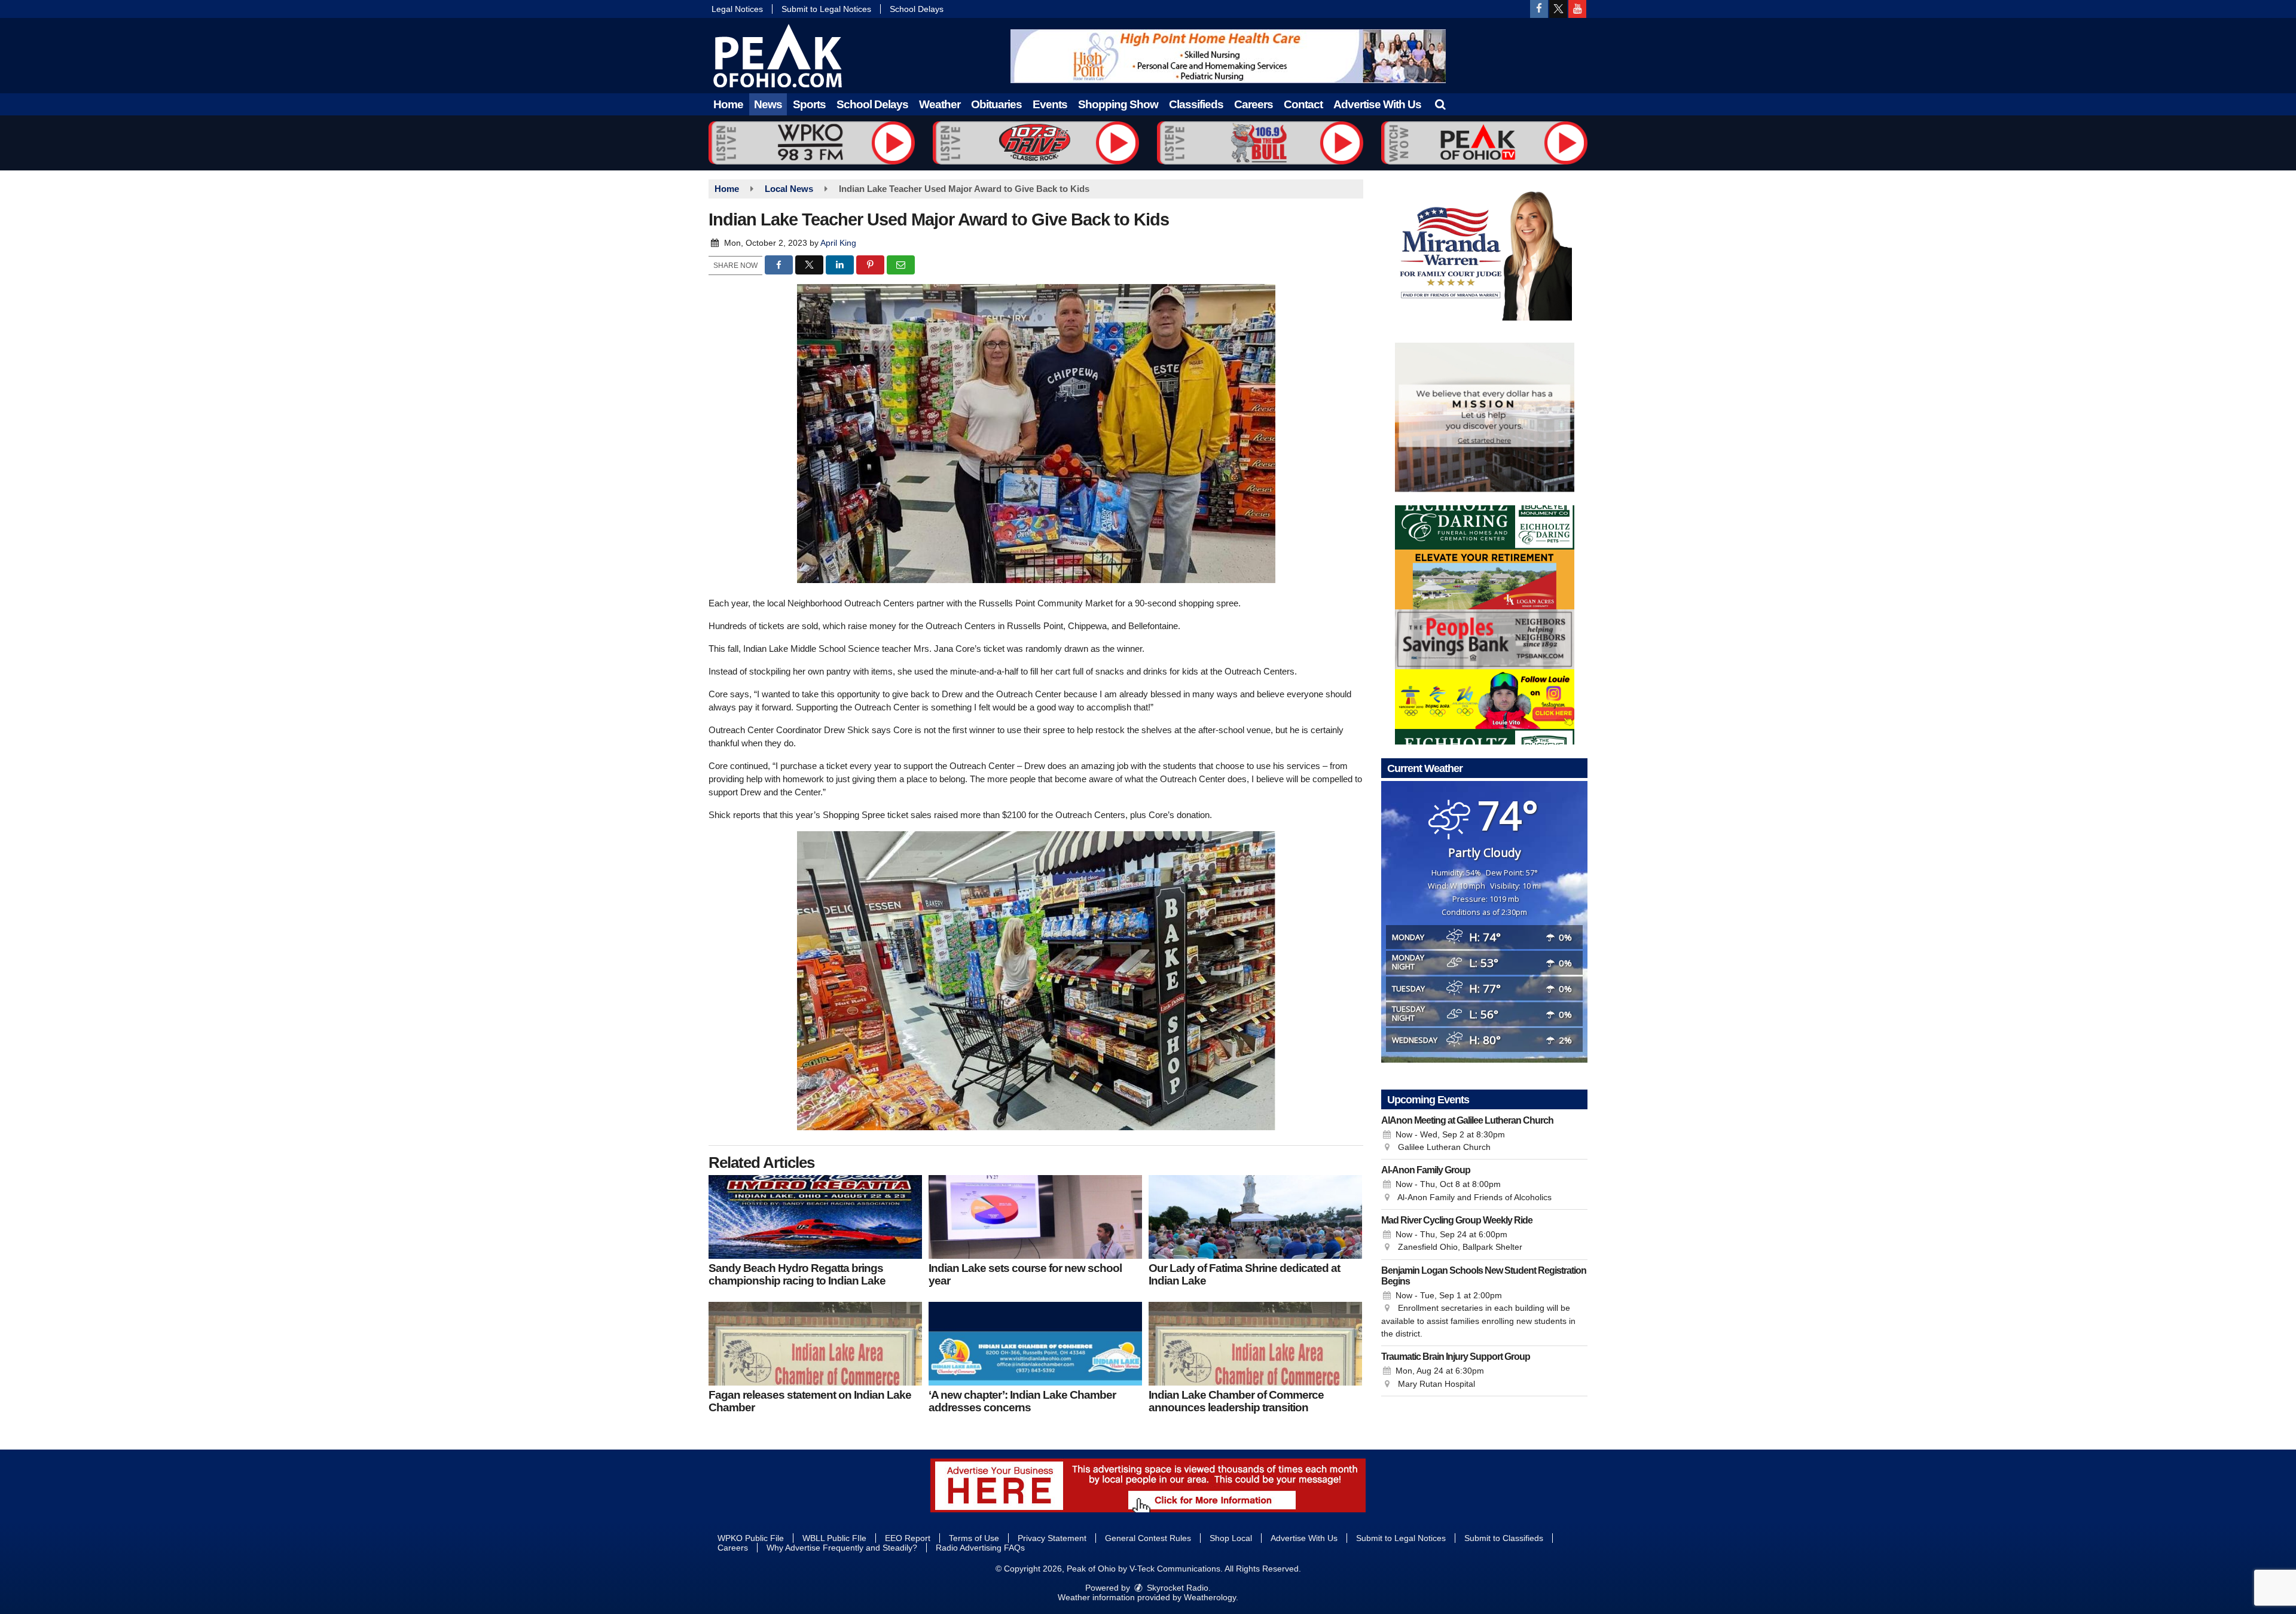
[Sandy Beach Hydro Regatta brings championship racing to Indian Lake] (815, 1217)
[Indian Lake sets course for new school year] (1035, 1217)
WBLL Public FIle (834, 1538)
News (768, 104)
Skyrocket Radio (1176, 1588)
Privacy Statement (1052, 1538)
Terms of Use (974, 1538)
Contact (1303, 104)
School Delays (917, 9)
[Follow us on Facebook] (1539, 9)
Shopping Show (1118, 104)
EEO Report (908, 1538)
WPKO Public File (751, 1538)
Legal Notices (737, 9)
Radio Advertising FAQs (980, 1548)
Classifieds (1196, 104)
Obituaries (996, 104)
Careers (1254, 104)
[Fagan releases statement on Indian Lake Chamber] (815, 1344)
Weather (940, 104)
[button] (1440, 104)
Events (1050, 104)
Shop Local (1231, 1538)
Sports (809, 104)
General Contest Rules (1148, 1538)
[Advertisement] (1228, 56)
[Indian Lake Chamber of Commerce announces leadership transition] (1255, 1344)
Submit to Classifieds (1504, 1538)
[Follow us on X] (1558, 9)
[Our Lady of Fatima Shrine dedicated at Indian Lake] (1255, 1217)
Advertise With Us (1377, 104)
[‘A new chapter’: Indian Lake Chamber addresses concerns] (1035, 1344)
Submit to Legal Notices (826, 9)
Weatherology (1210, 1597)
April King (838, 243)
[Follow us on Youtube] (1577, 9)
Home (728, 104)
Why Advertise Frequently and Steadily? (842, 1548)
